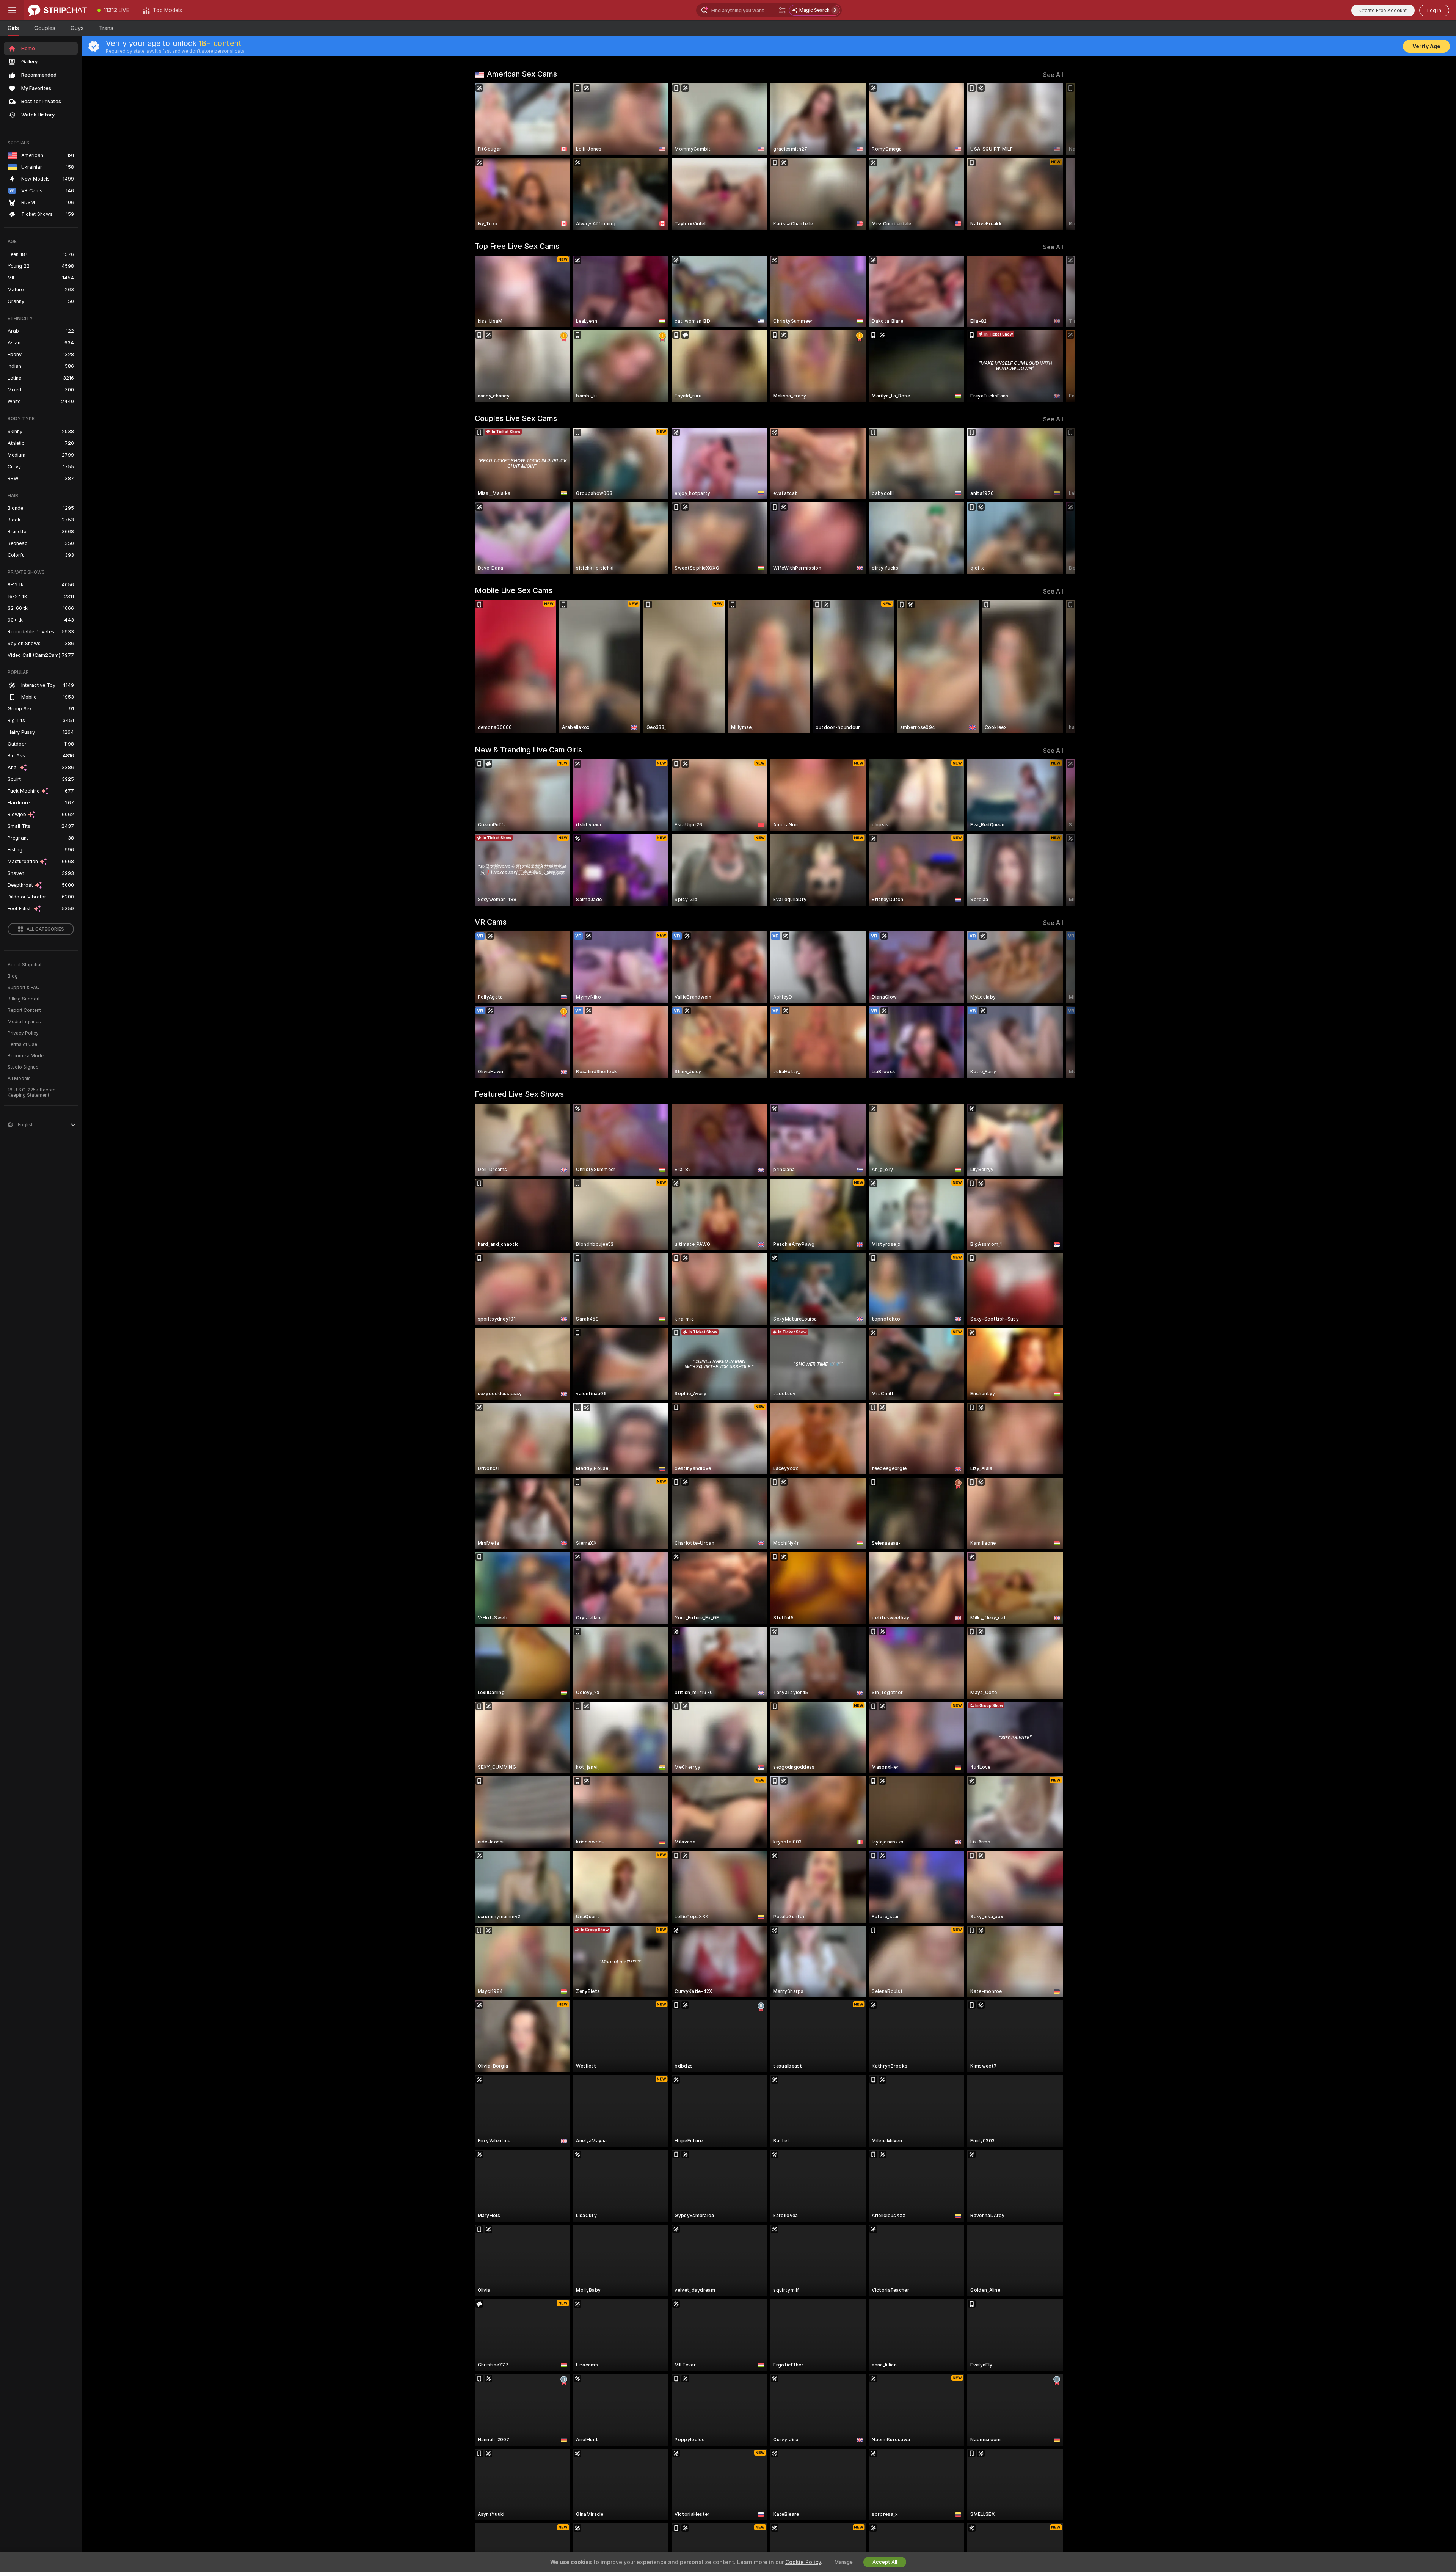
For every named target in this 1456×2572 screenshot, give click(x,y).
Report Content (24, 1010)
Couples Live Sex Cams (516, 418)
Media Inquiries (24, 1022)
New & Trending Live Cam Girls (528, 750)
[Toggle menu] (12, 10)
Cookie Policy (803, 2562)
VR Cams (491, 922)
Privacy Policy (23, 1033)
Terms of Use (22, 1044)
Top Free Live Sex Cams (517, 246)
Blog (13, 976)
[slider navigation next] (1056, 157)
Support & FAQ (24, 988)
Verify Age (1426, 46)
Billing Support (24, 999)
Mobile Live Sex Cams (514, 590)
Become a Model (26, 1056)
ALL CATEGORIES (45, 929)
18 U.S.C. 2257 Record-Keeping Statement (33, 1093)
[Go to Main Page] (57, 10)
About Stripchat (25, 965)
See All (1053, 75)
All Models (19, 1079)
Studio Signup (23, 1067)
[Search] (782, 10)
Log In (1434, 10)
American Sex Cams (522, 74)
